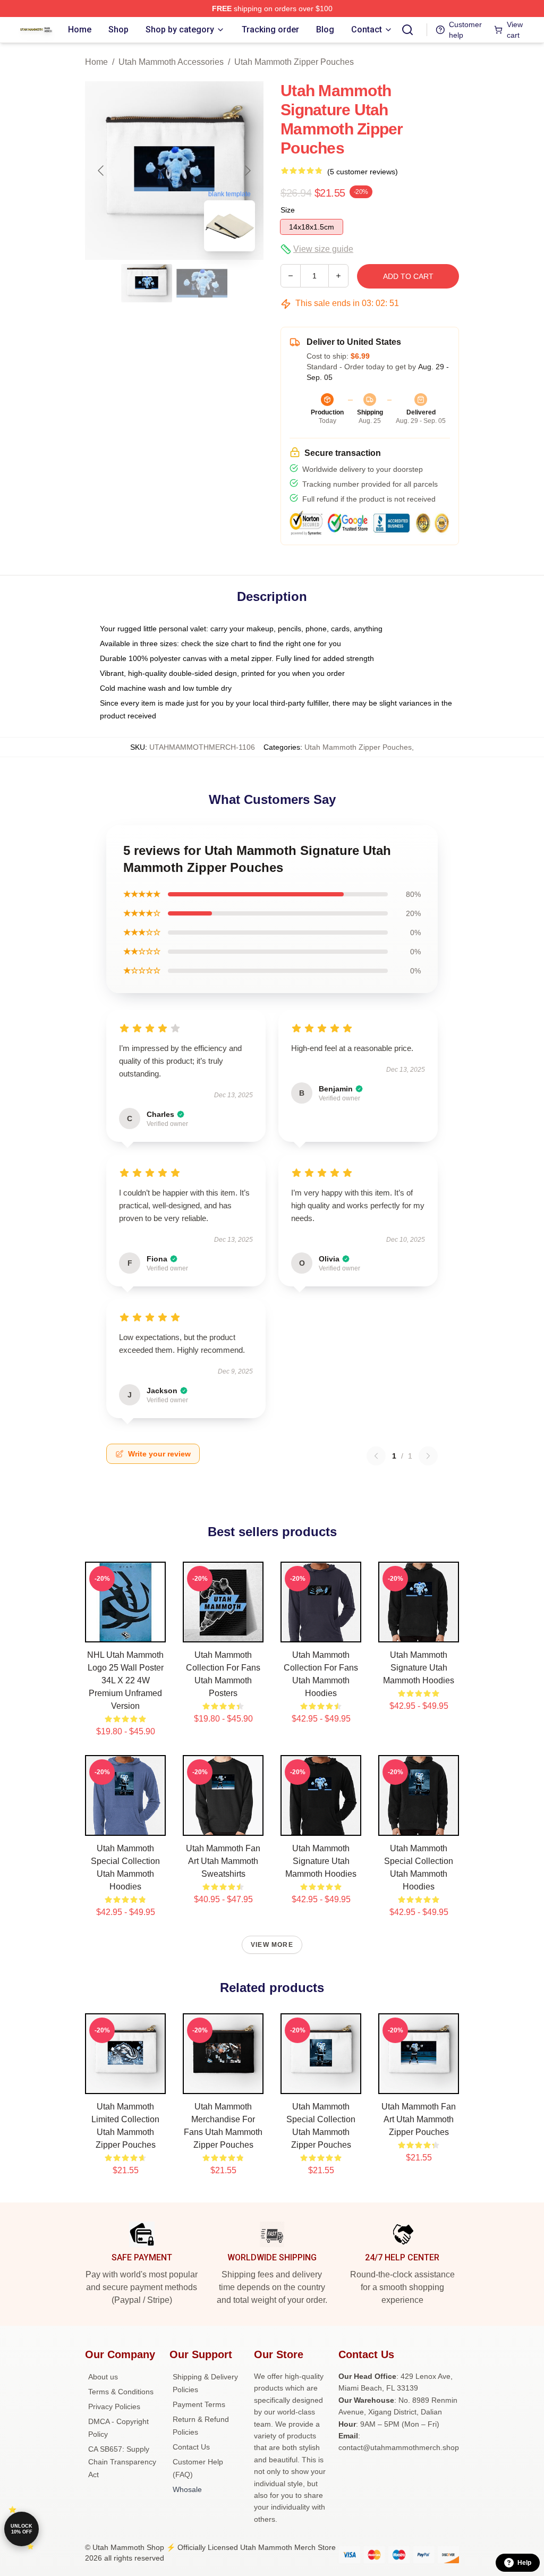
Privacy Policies (114, 2406)
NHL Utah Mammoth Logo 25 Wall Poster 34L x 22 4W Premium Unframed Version (125, 1680)
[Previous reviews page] (376, 1456)
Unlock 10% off (22, 2529)
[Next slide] (247, 171)
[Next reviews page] (428, 1456)
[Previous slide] (101, 171)
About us (103, 2377)
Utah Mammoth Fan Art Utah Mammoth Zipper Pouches (419, 2119)
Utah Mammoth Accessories (171, 62)
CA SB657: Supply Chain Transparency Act (122, 2462)
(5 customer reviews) (363, 172)
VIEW (126, 1632)
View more (272, 1945)
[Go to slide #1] (147, 283)
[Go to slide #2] (202, 283)
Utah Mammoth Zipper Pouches (294, 62)
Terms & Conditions (121, 2392)
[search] (407, 30)
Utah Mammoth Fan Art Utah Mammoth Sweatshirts (223, 1861)
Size (288, 210)
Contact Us (191, 2447)
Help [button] (524, 2563)
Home (96, 62)
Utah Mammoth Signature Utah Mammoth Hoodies (419, 1668)
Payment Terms (199, 2404)
